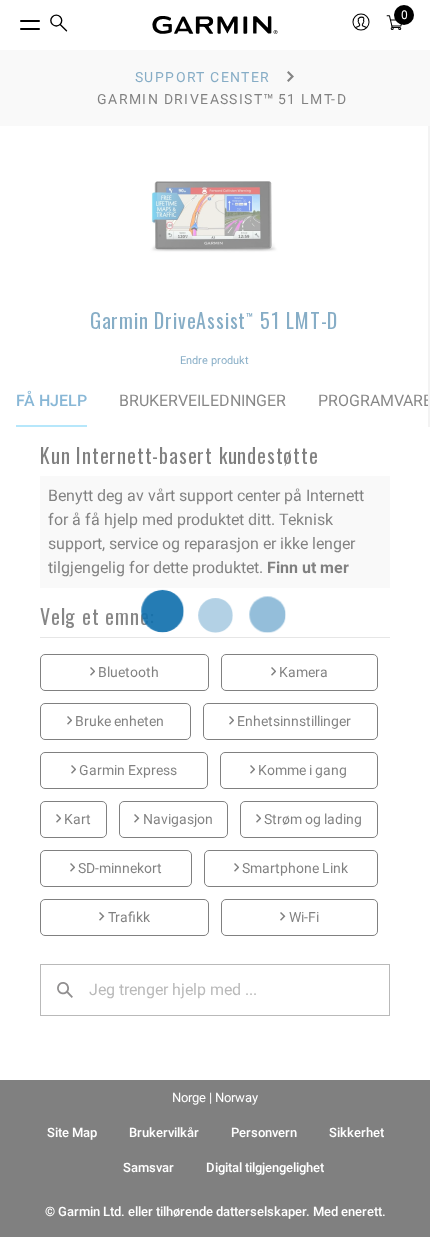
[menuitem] (59, 25)
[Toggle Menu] (12, 20)
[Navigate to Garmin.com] (215, 25)
